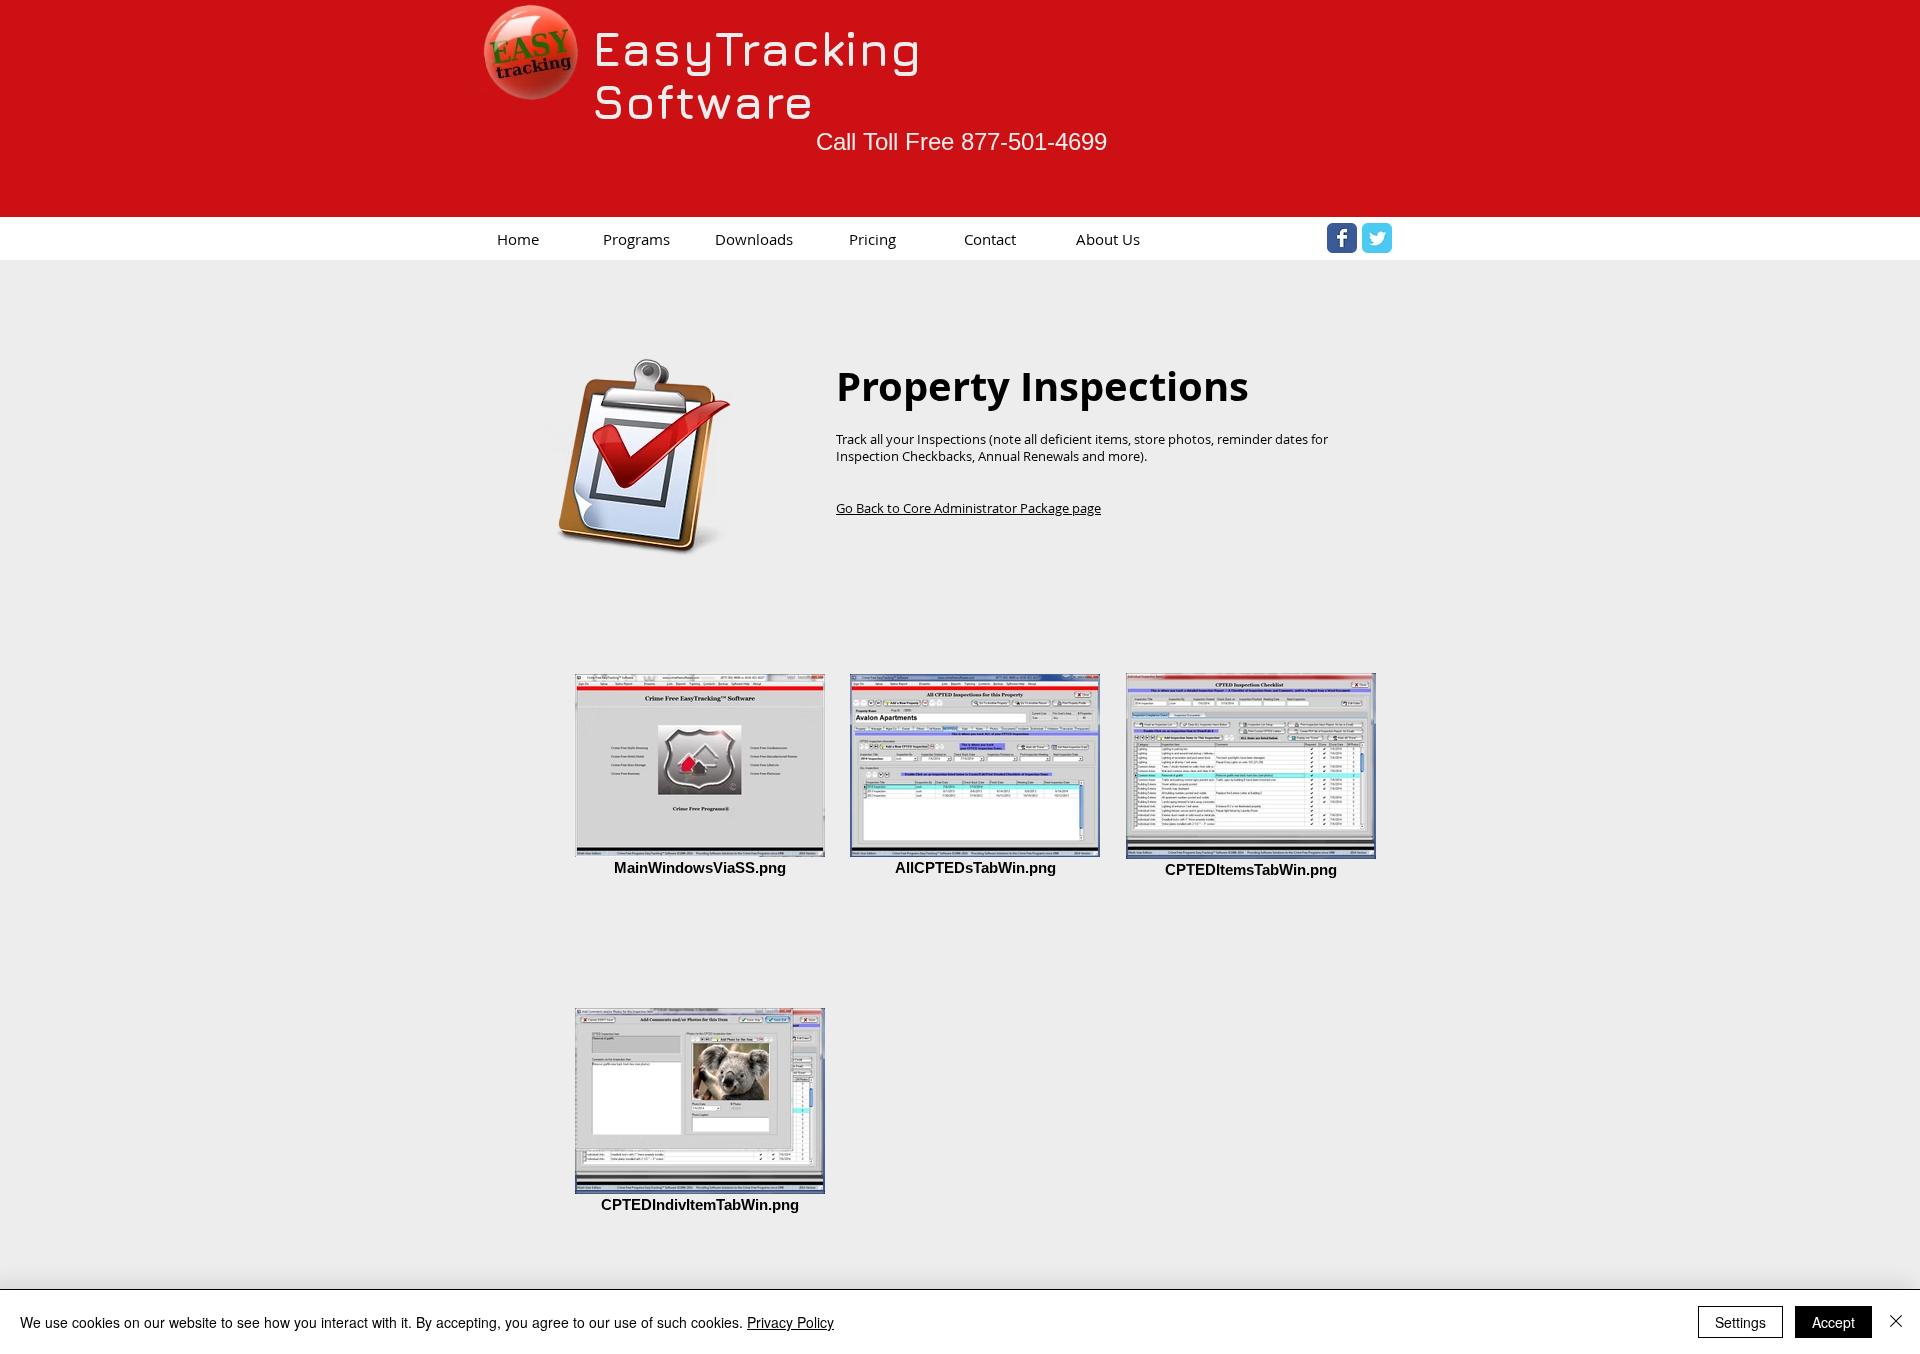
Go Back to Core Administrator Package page (968, 508)
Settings (1740, 1322)
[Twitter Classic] (1377, 238)
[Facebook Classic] (1342, 238)
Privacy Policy (790, 1322)
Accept (1833, 1322)
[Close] (1896, 1322)
